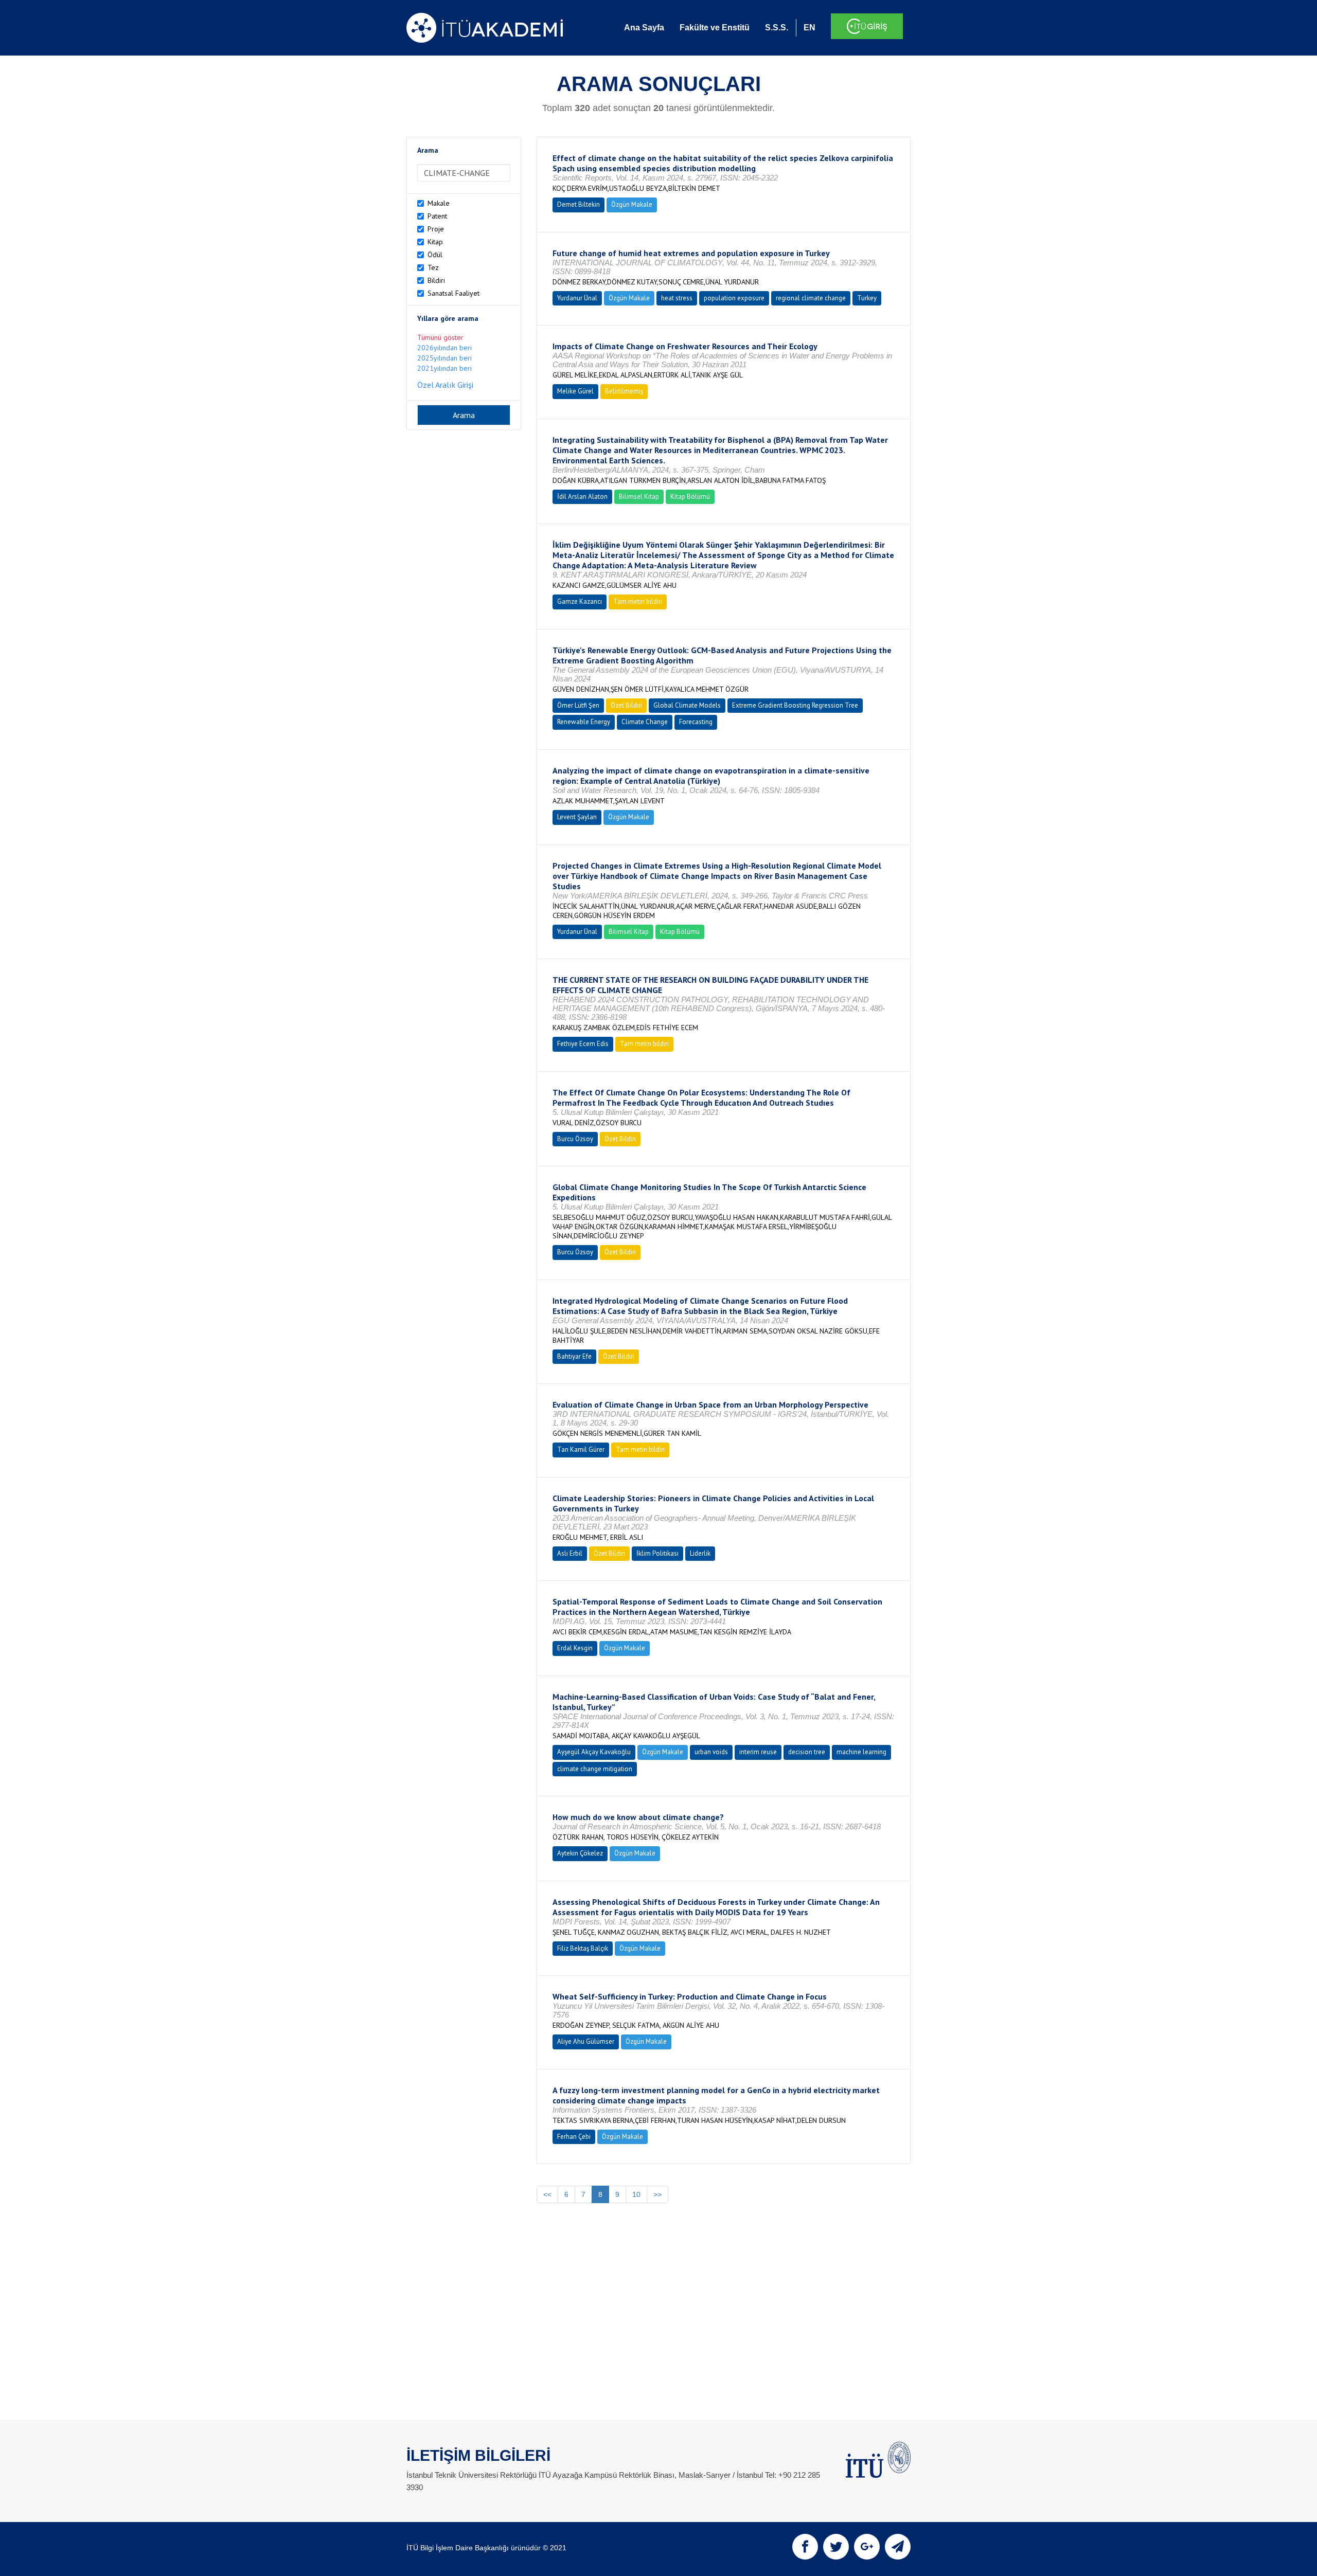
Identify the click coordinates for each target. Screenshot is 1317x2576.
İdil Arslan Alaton (582, 497)
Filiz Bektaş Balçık (583, 1948)
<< (547, 2194)
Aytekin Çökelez (580, 1853)
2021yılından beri (444, 368)
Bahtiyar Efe (574, 1356)
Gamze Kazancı (580, 601)
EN (809, 28)
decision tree (807, 1752)
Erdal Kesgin (575, 1648)
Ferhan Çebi (574, 2137)
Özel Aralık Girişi (445, 385)
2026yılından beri (444, 348)
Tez (433, 267)
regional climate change (811, 298)
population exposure (734, 298)
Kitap (435, 242)
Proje (436, 229)
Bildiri (436, 280)
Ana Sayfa (644, 28)
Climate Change (645, 722)
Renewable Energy (584, 722)
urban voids (711, 1752)
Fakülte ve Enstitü (715, 28)
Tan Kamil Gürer (581, 1449)
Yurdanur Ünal (577, 298)
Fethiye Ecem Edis (583, 1044)
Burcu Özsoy (575, 1139)
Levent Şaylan (577, 817)
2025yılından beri (444, 358)
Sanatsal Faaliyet (453, 293)
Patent (437, 216)
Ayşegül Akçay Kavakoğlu (594, 1752)
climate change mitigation (595, 1769)
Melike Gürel (575, 391)
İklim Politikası (657, 1553)
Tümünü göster (440, 337)
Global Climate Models (687, 705)
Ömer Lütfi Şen (578, 705)
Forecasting (696, 722)
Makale (439, 203)
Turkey (867, 298)
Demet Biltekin (579, 204)
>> (657, 2194)
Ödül (435, 255)
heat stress (677, 298)
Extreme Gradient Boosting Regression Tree (795, 705)
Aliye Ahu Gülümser (586, 2041)
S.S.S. (777, 28)
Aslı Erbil (570, 1553)
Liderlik (700, 1553)
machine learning (861, 1752)
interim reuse (758, 1752)
